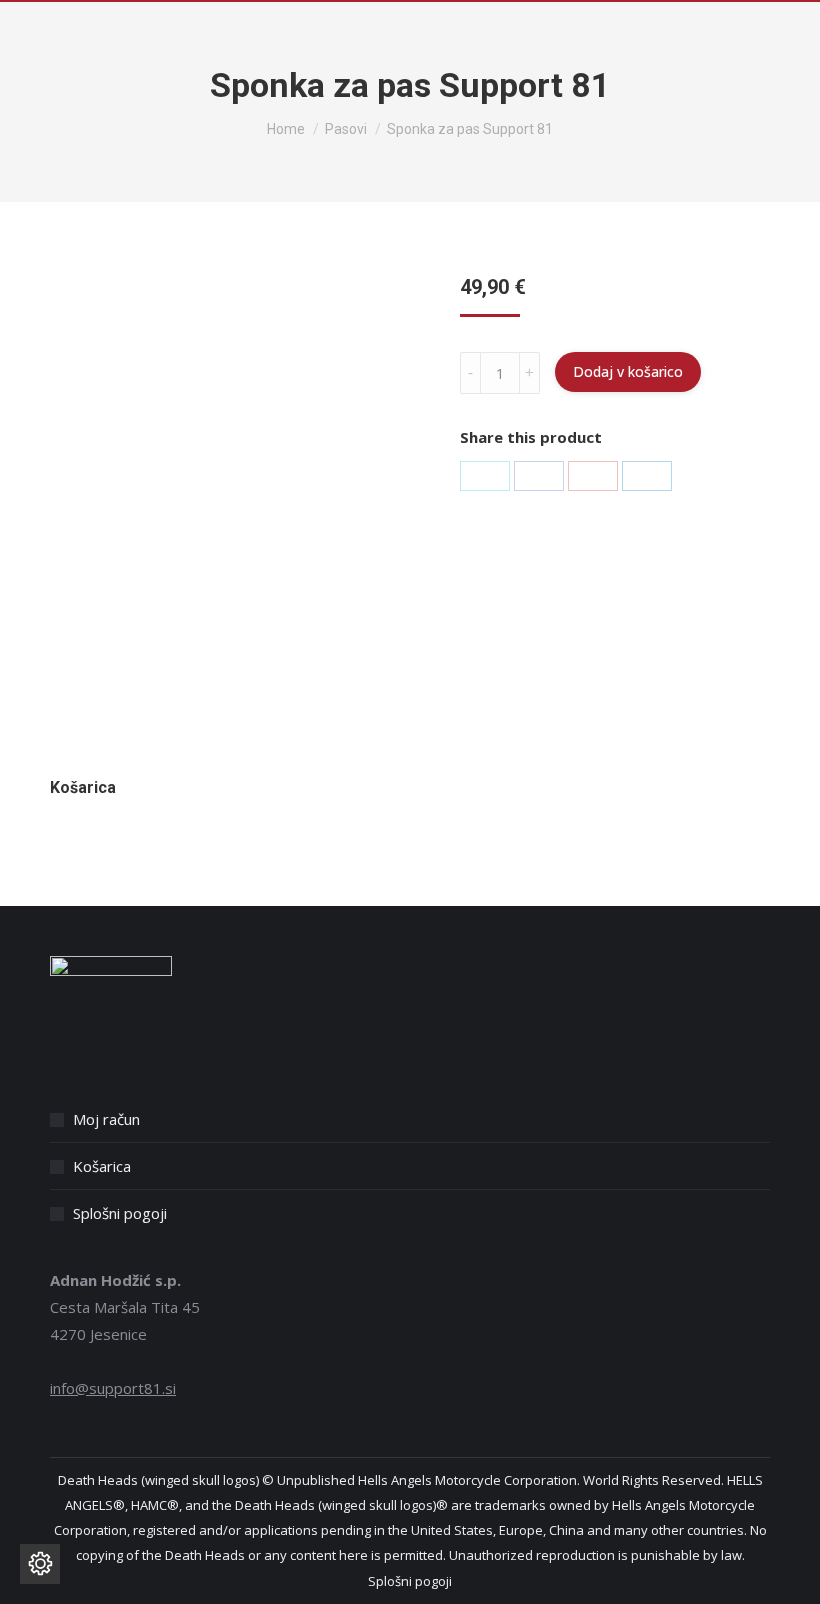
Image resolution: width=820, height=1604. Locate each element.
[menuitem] (410, 1581)
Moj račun (106, 1119)
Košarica (102, 1166)
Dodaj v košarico (628, 371)
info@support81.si (113, 1388)
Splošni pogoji (120, 1213)
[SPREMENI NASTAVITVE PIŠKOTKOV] (40, 1564)
